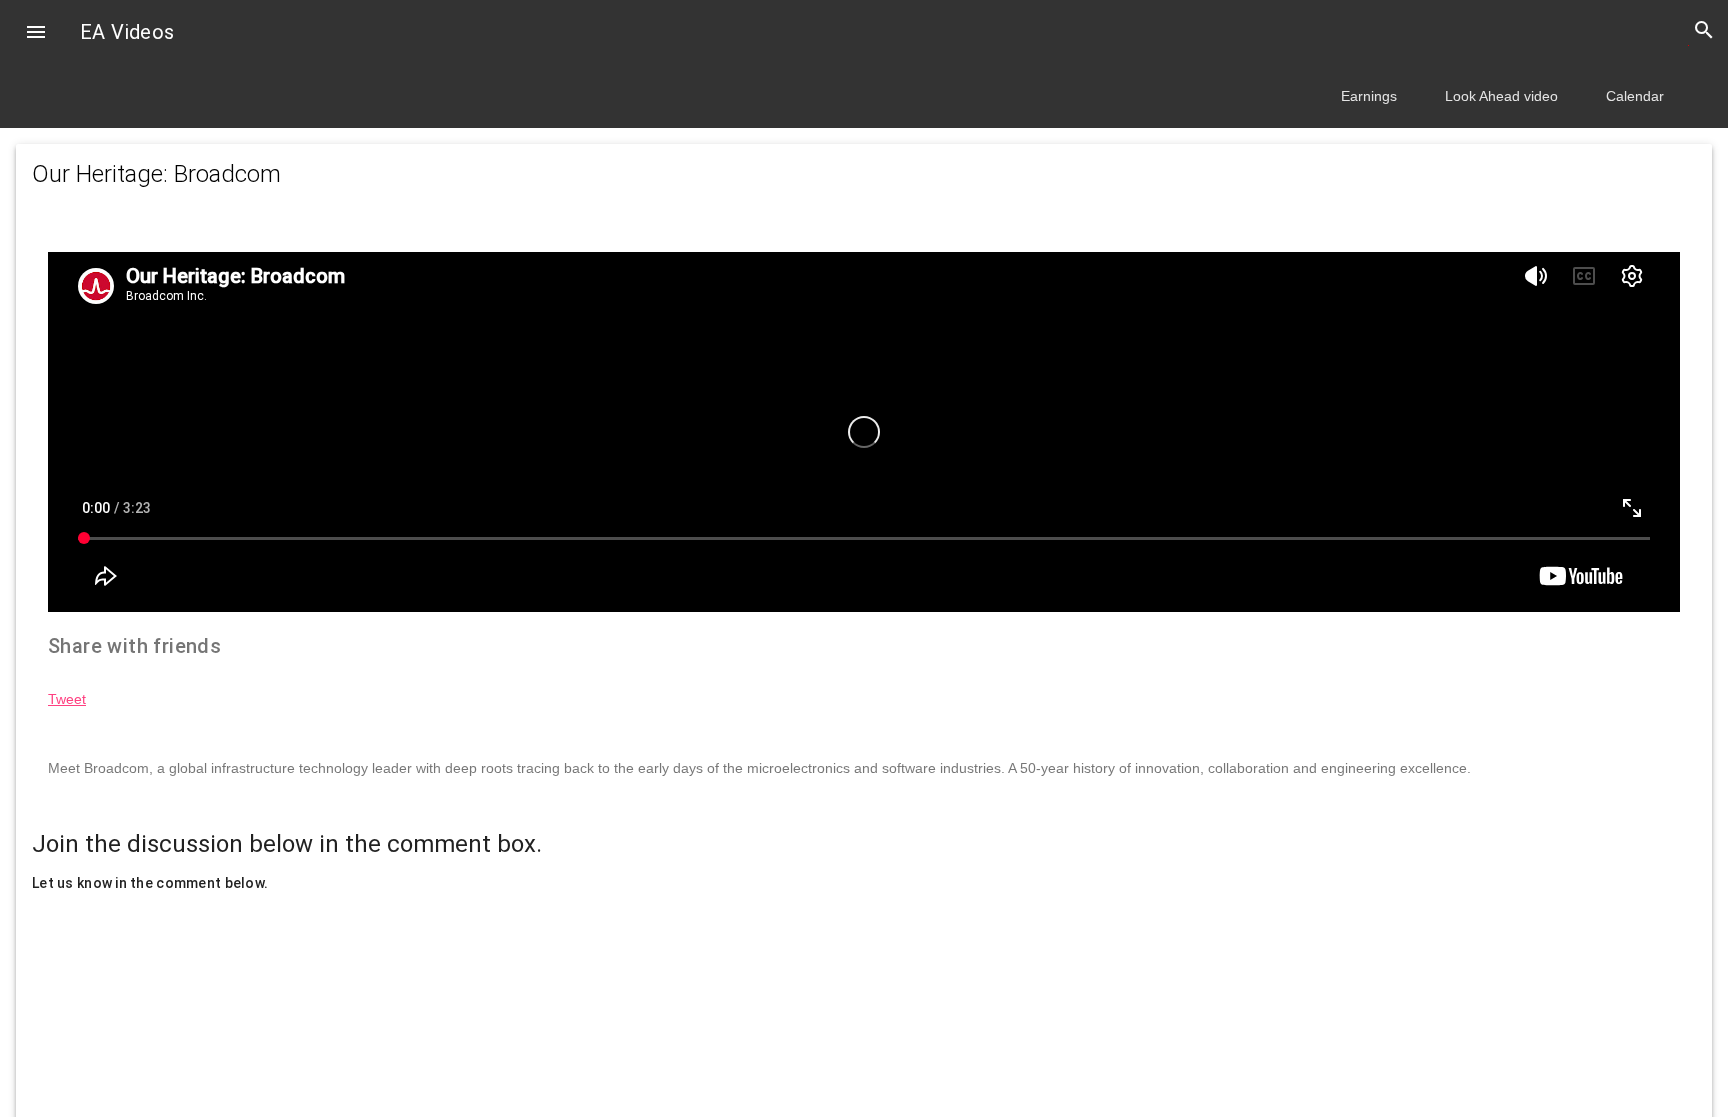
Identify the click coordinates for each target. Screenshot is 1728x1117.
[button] (36, 34)
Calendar (1635, 96)
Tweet (67, 699)
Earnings (1369, 96)
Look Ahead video (1501, 96)
